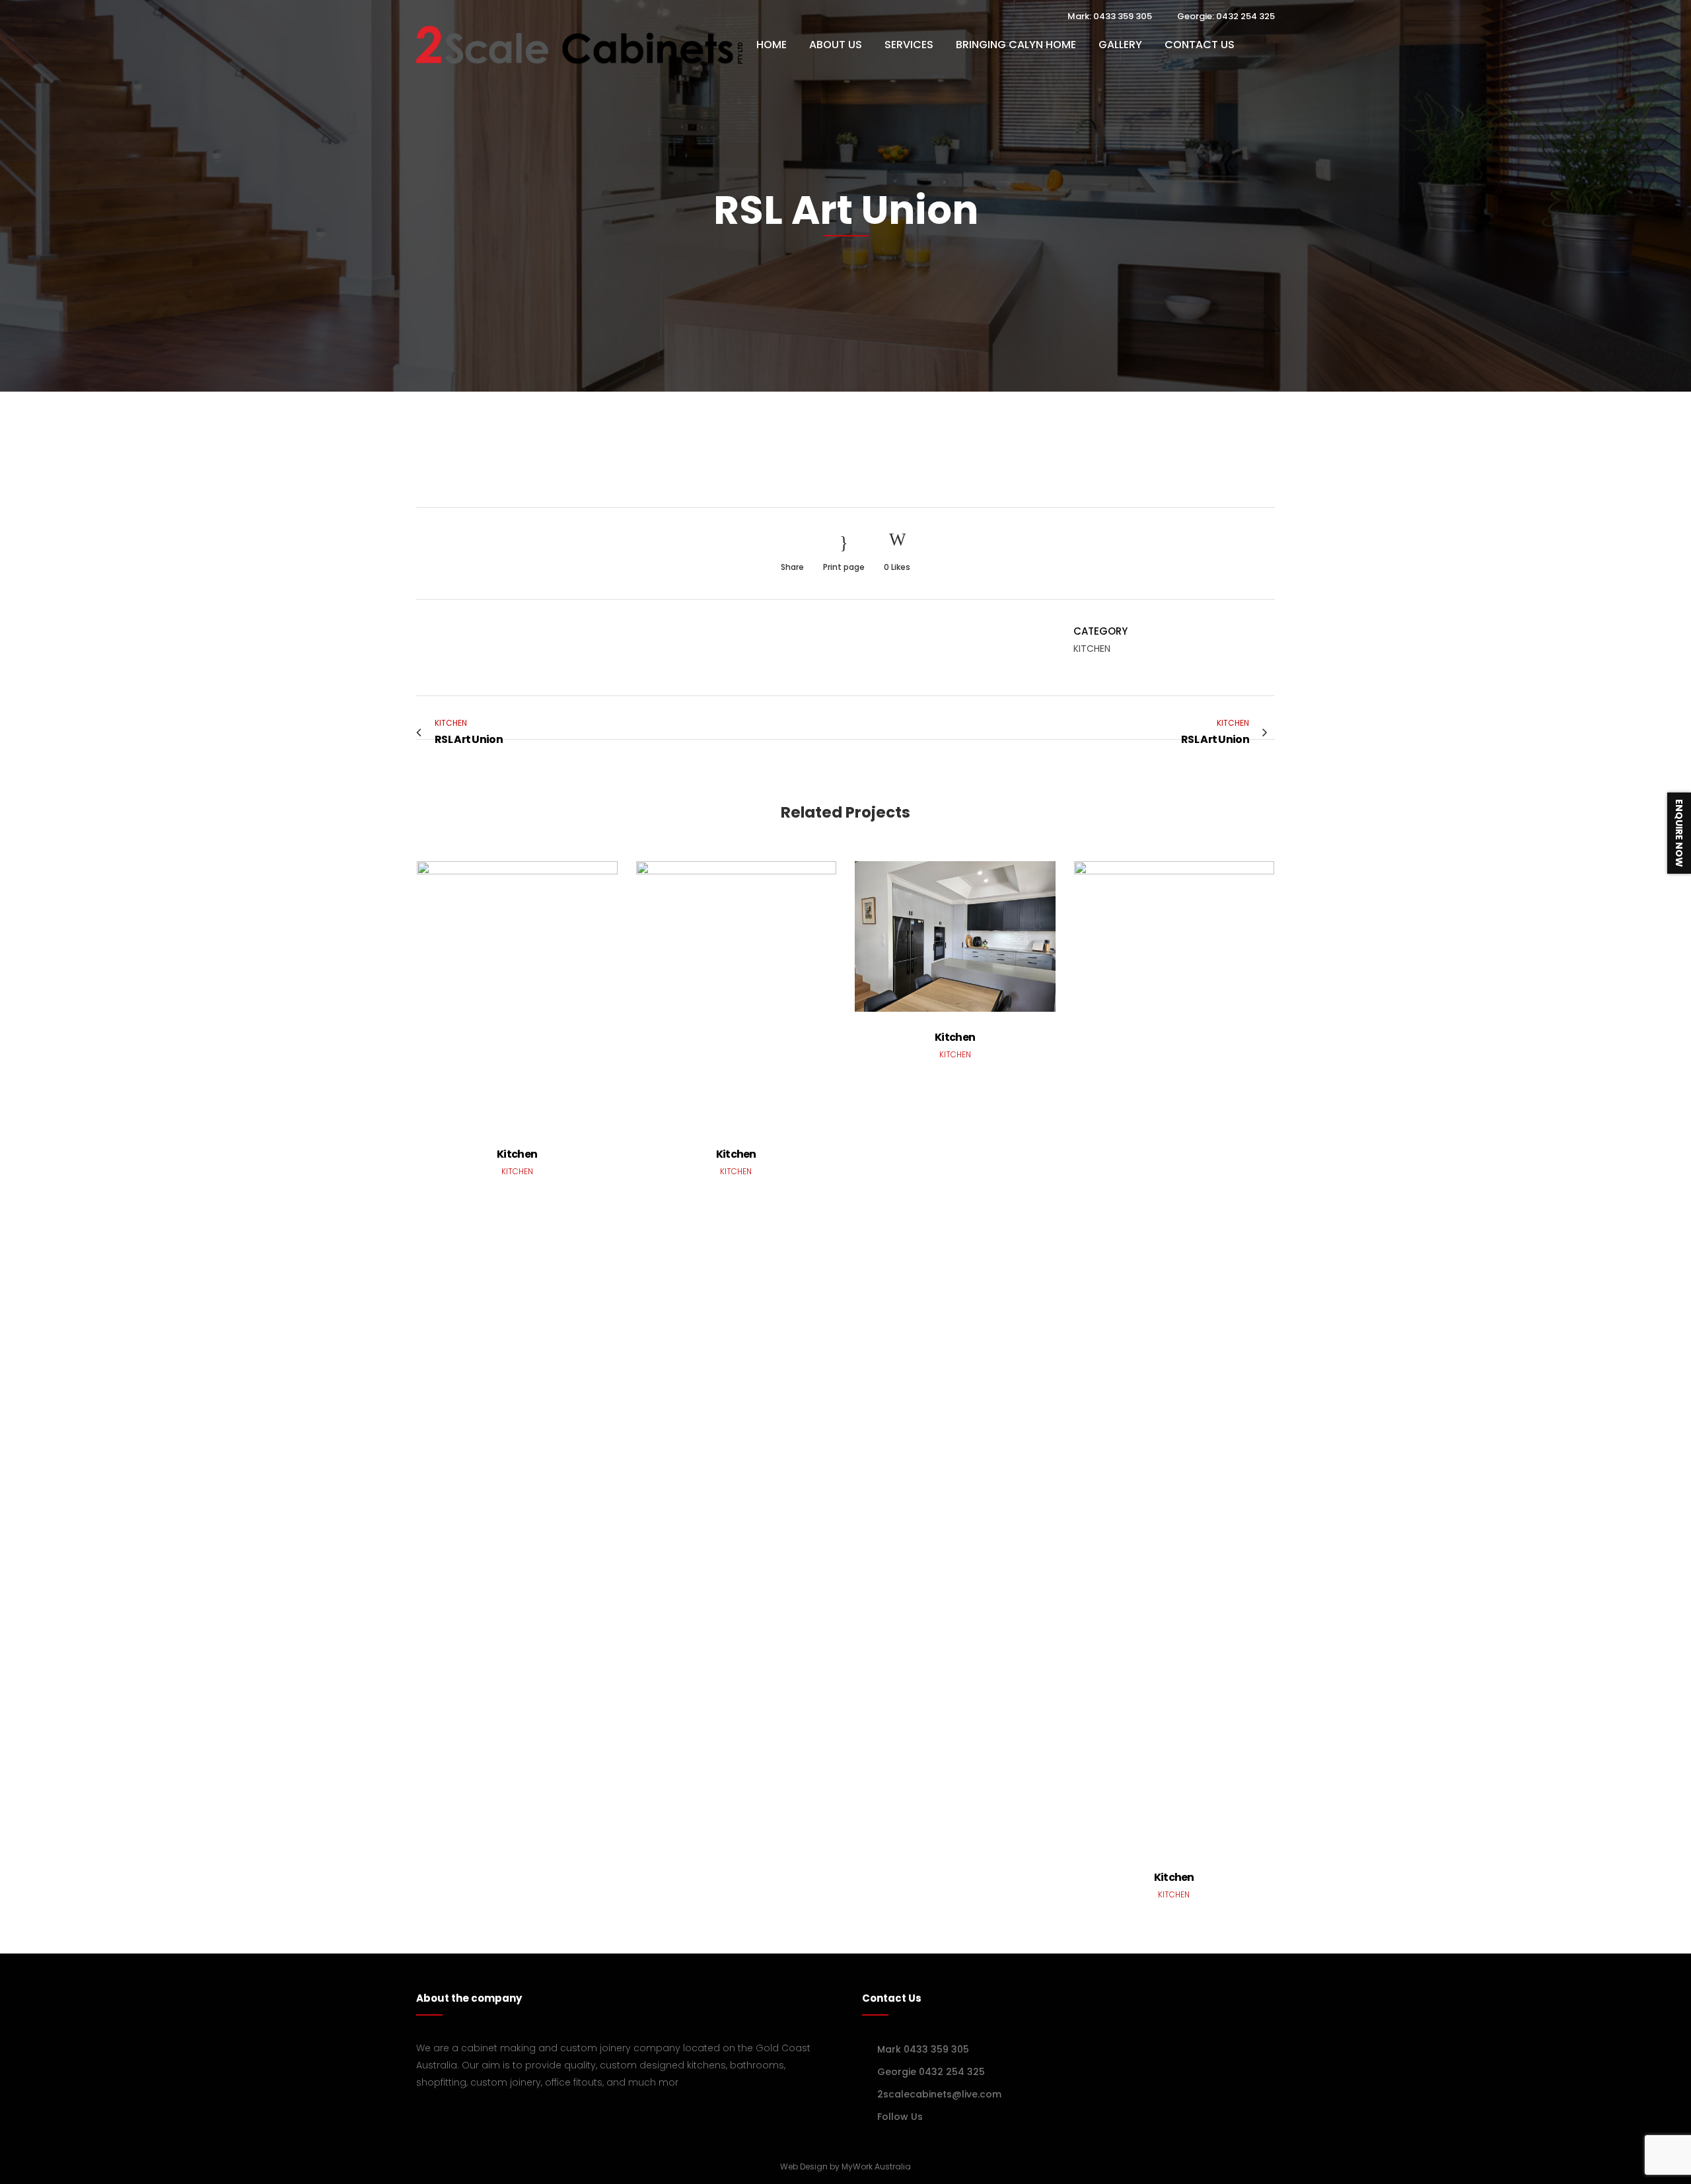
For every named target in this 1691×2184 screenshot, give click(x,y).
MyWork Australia (876, 2166)
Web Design (804, 2166)
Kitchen (517, 1154)
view (517, 993)
